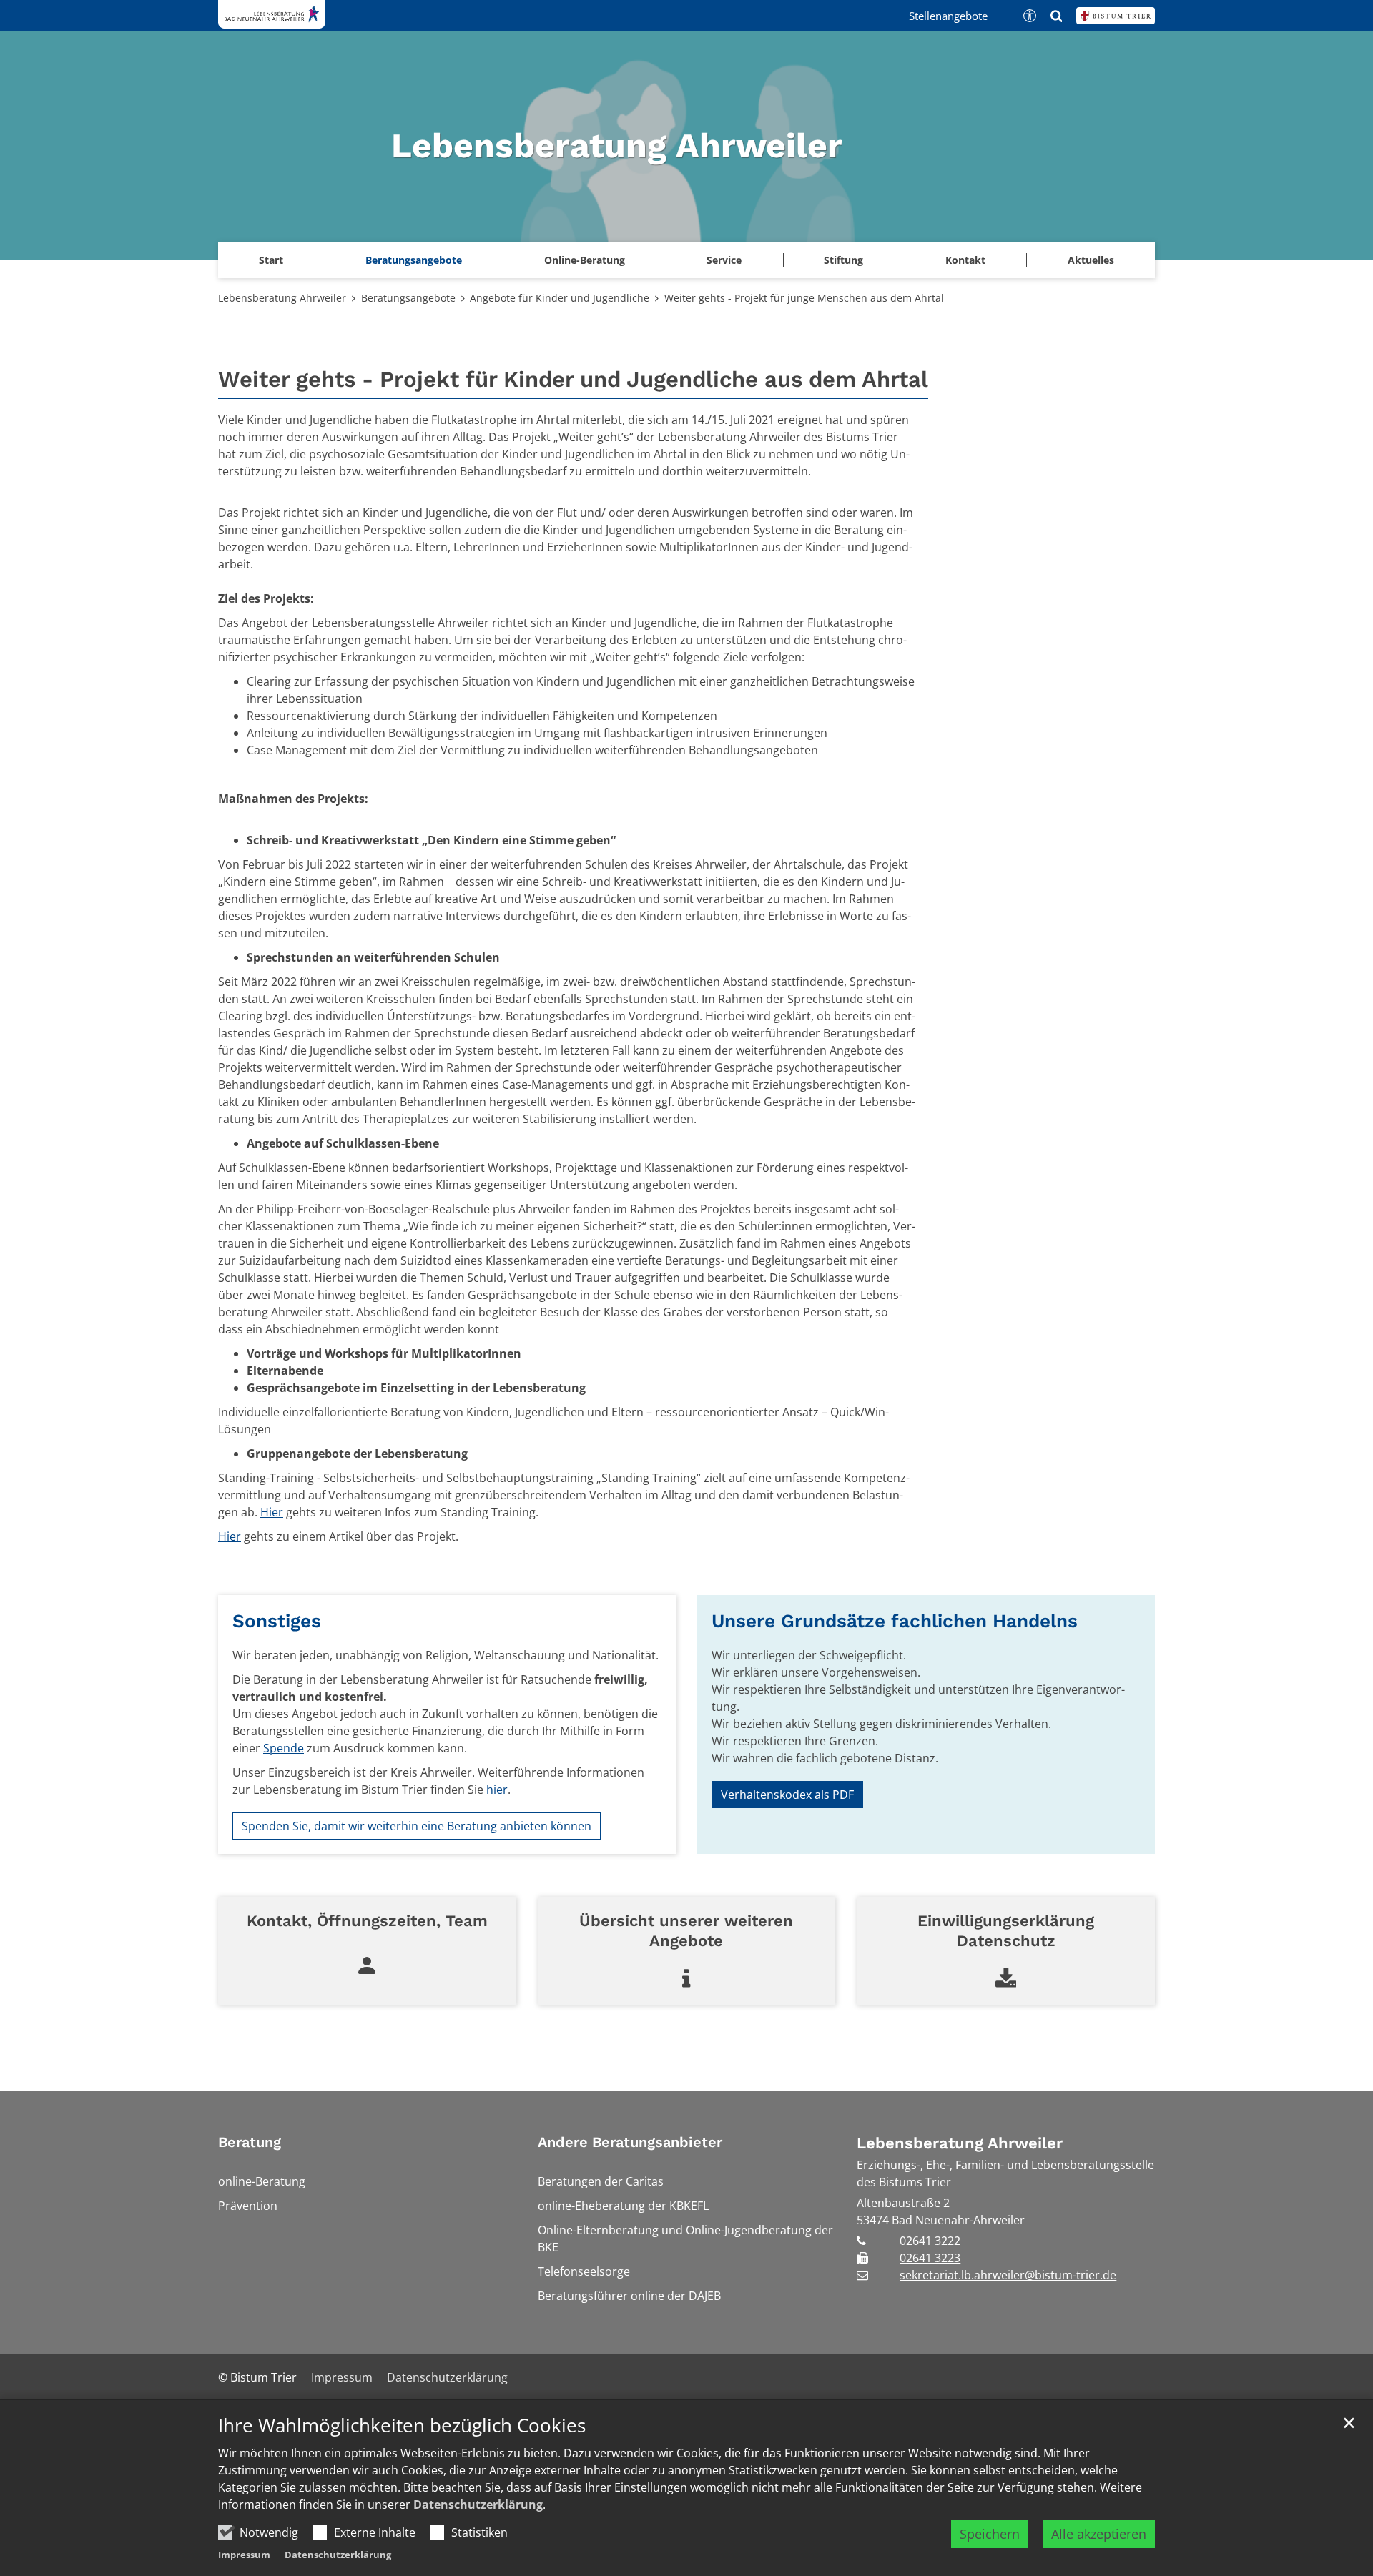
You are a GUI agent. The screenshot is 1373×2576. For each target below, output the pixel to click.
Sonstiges (277, 1621)
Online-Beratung (585, 260)
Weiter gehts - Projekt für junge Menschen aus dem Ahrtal (804, 298)
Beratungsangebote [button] (414, 260)
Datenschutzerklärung (478, 2505)
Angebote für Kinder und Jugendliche (560, 298)
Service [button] (724, 260)
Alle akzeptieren (1099, 2534)
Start (271, 260)
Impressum (244, 2555)
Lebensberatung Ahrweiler (282, 298)
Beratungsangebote (408, 298)
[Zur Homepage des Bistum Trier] (1116, 16)
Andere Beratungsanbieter (630, 2142)
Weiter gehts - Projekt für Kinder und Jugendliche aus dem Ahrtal (573, 379)
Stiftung (843, 260)
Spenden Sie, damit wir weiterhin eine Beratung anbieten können (417, 1826)
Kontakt (965, 260)
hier (497, 1790)
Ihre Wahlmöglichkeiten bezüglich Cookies (402, 2426)
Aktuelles (1091, 260)
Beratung (250, 2142)
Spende (284, 1748)
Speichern (990, 2534)
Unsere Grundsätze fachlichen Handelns (895, 1621)
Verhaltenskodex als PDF (787, 1795)
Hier (272, 1512)
